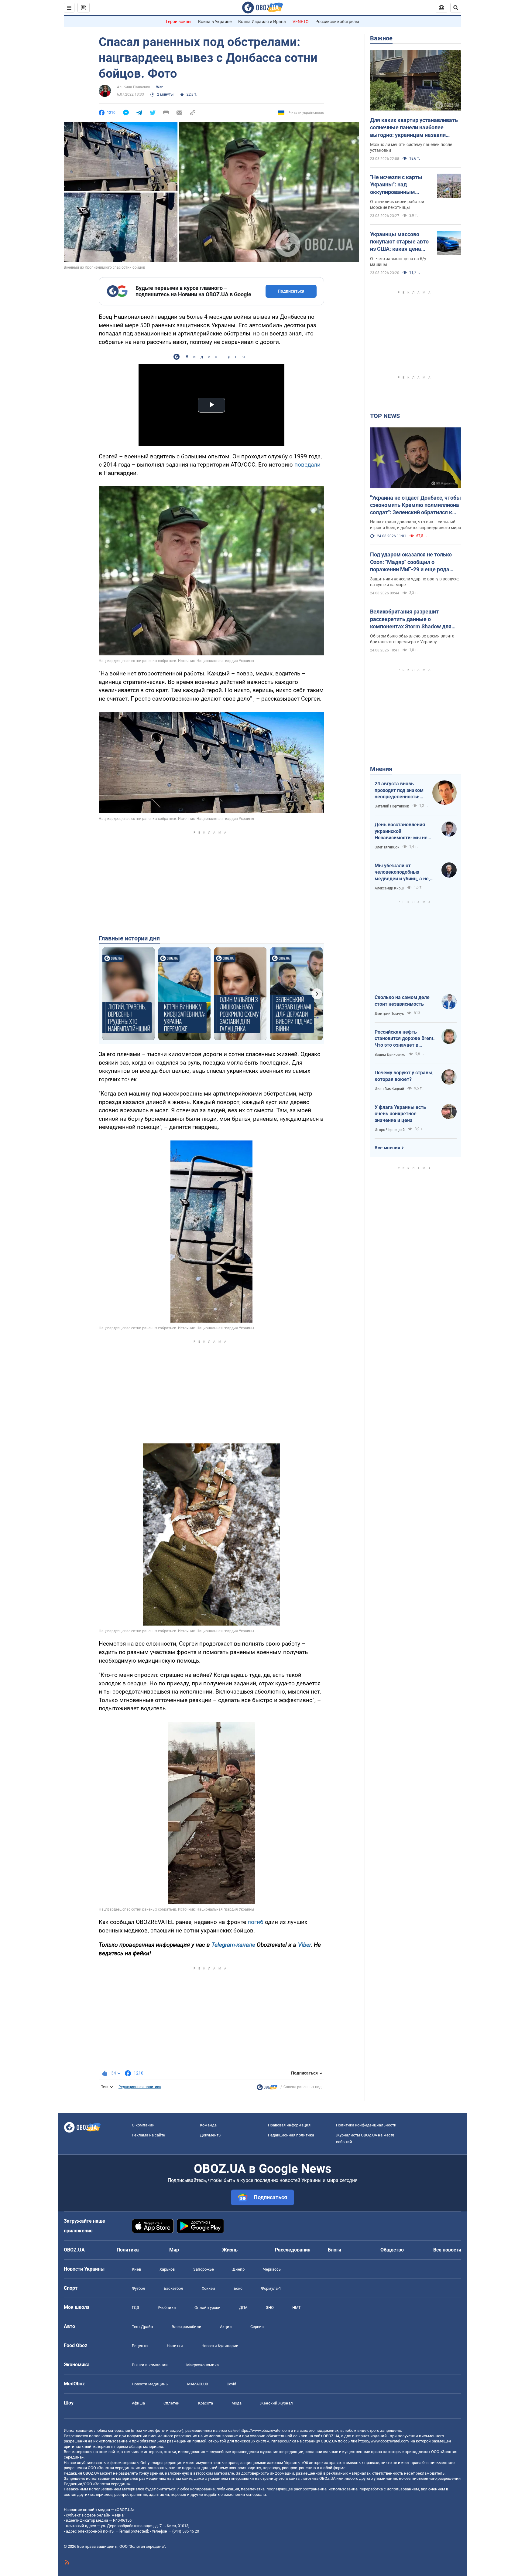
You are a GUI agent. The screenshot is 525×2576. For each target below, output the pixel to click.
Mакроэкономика (202, 2365)
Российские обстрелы (337, 22)
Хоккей (208, 2288)
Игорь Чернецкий (390, 1130)
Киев (136, 2269)
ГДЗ (136, 2308)
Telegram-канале (233, 1945)
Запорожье (204, 2269)
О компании (143, 2125)
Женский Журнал (276, 2403)
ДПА (243, 2308)
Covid (231, 2384)
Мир (174, 2250)
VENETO (301, 22)
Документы (211, 2135)
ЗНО (270, 2308)
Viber (304, 1945)
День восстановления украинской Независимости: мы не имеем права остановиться (401, 831)
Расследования (293, 2250)
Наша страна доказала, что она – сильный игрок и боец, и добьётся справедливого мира (416, 525)
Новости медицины (150, 2384)
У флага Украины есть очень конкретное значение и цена (400, 1114)
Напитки (175, 2346)
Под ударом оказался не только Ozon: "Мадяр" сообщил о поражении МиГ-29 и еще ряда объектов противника (411, 562)
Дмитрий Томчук (389, 1014)
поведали (307, 465)
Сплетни (172, 2403)
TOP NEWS (385, 416)
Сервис (257, 2327)
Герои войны (179, 22)
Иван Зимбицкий (389, 1089)
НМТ (297, 2308)
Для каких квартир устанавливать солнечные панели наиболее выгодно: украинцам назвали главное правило (414, 128)
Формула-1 (271, 2288)
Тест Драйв (142, 2327)
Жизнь (230, 2250)
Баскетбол (173, 2288)
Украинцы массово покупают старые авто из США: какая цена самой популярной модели (399, 242)
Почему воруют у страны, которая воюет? (404, 1076)
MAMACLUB (198, 2384)
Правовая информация (289, 2125)
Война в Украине (215, 22)
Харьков (167, 2269)
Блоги (335, 2250)
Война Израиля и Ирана (262, 22)
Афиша (138, 2403)
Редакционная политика (140, 2087)
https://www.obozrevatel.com (265, 2430)
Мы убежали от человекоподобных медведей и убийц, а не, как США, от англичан (402, 872)
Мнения (381, 769)
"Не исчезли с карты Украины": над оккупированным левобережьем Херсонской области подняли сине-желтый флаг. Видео (399, 185)
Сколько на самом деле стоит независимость (402, 1001)
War (159, 87)
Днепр (238, 2269)
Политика (128, 2250)
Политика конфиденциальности (366, 2125)
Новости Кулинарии (220, 2346)
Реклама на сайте (148, 2135)
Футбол (139, 2288)
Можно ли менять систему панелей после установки (411, 147)
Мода (237, 2403)
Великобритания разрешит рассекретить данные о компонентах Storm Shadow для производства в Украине (411, 619)
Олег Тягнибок (387, 847)
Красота (206, 2403)
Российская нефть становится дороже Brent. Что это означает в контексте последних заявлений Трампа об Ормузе (405, 1039)
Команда (208, 2125)
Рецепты (140, 2346)
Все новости (447, 2250)
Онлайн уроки (208, 2308)
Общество (392, 2250)
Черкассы (272, 2269)
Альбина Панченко (134, 87)
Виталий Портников (392, 806)
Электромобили (186, 2327)
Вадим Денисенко (390, 1055)
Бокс (238, 2288)
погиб (256, 1922)
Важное (381, 38)
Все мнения (387, 1148)
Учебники (167, 2308)
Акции (226, 2327)
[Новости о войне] (267, 2089)
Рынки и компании (150, 2365)
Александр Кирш (389, 888)
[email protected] (134, 2531)
